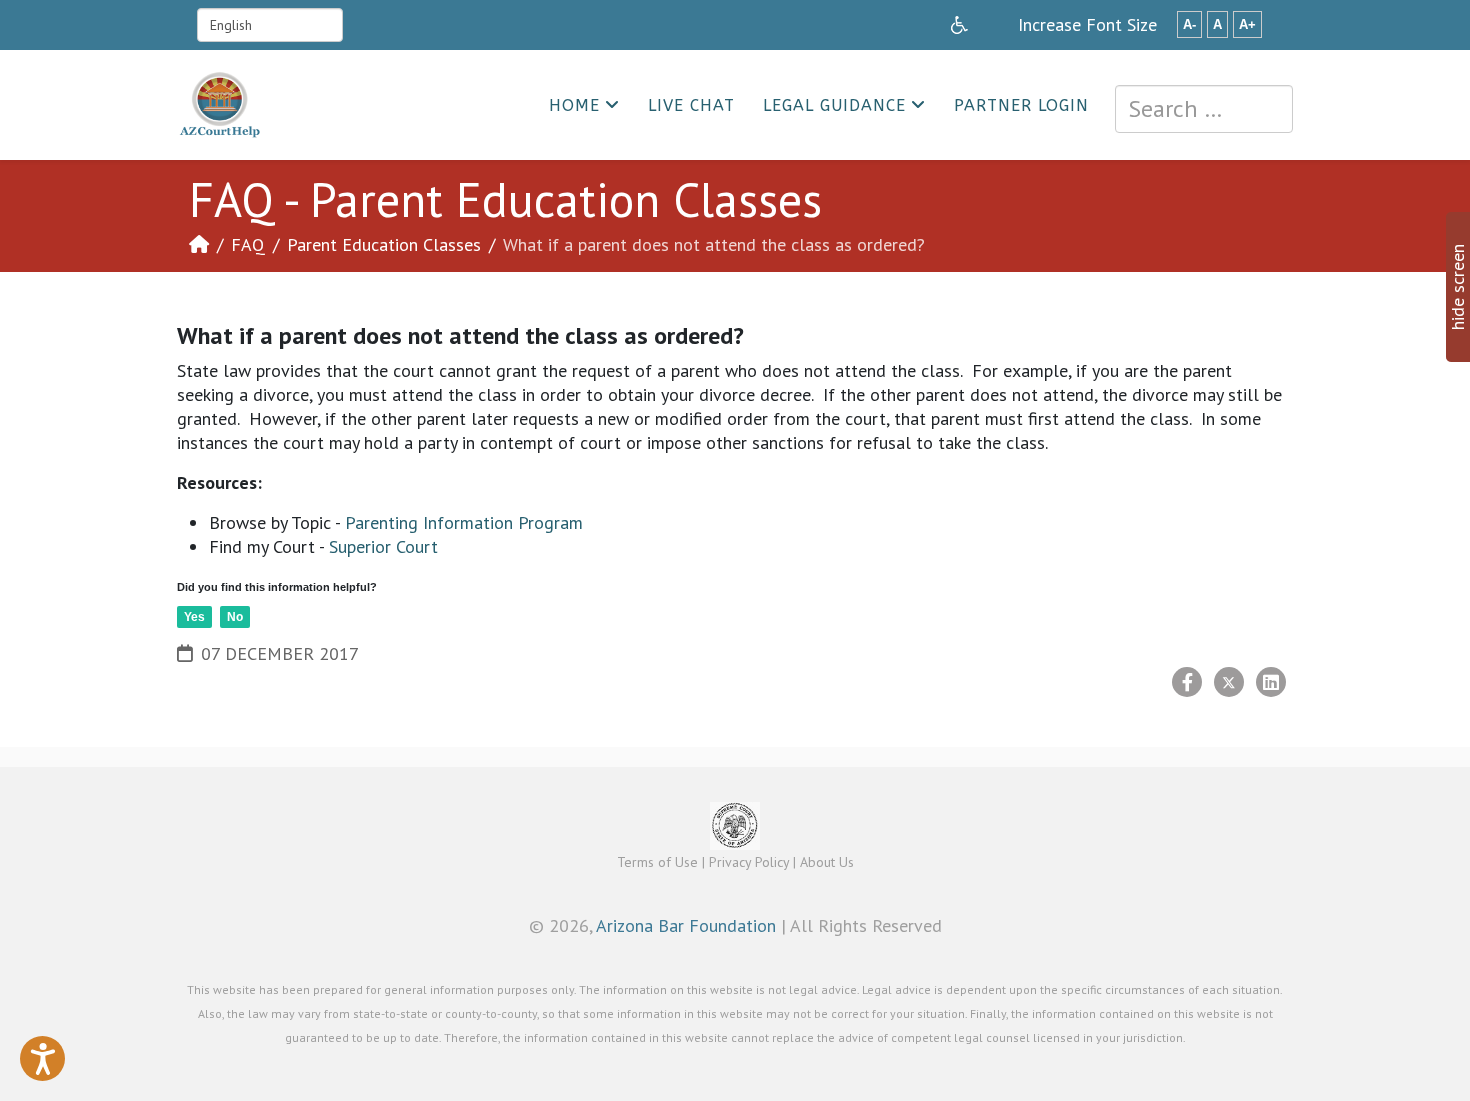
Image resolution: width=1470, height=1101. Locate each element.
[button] (42, 1058)
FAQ (248, 244)
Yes (194, 617)
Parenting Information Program (464, 522)
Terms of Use (657, 862)
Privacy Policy (749, 862)
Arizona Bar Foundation (686, 925)
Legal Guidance (834, 105)
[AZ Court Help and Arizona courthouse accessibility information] (959, 25)
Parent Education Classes (384, 244)
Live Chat (691, 105)
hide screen (1457, 287)
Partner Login (1021, 105)
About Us (827, 862)
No (235, 617)
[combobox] (1204, 109)
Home (574, 105)
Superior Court (383, 546)
